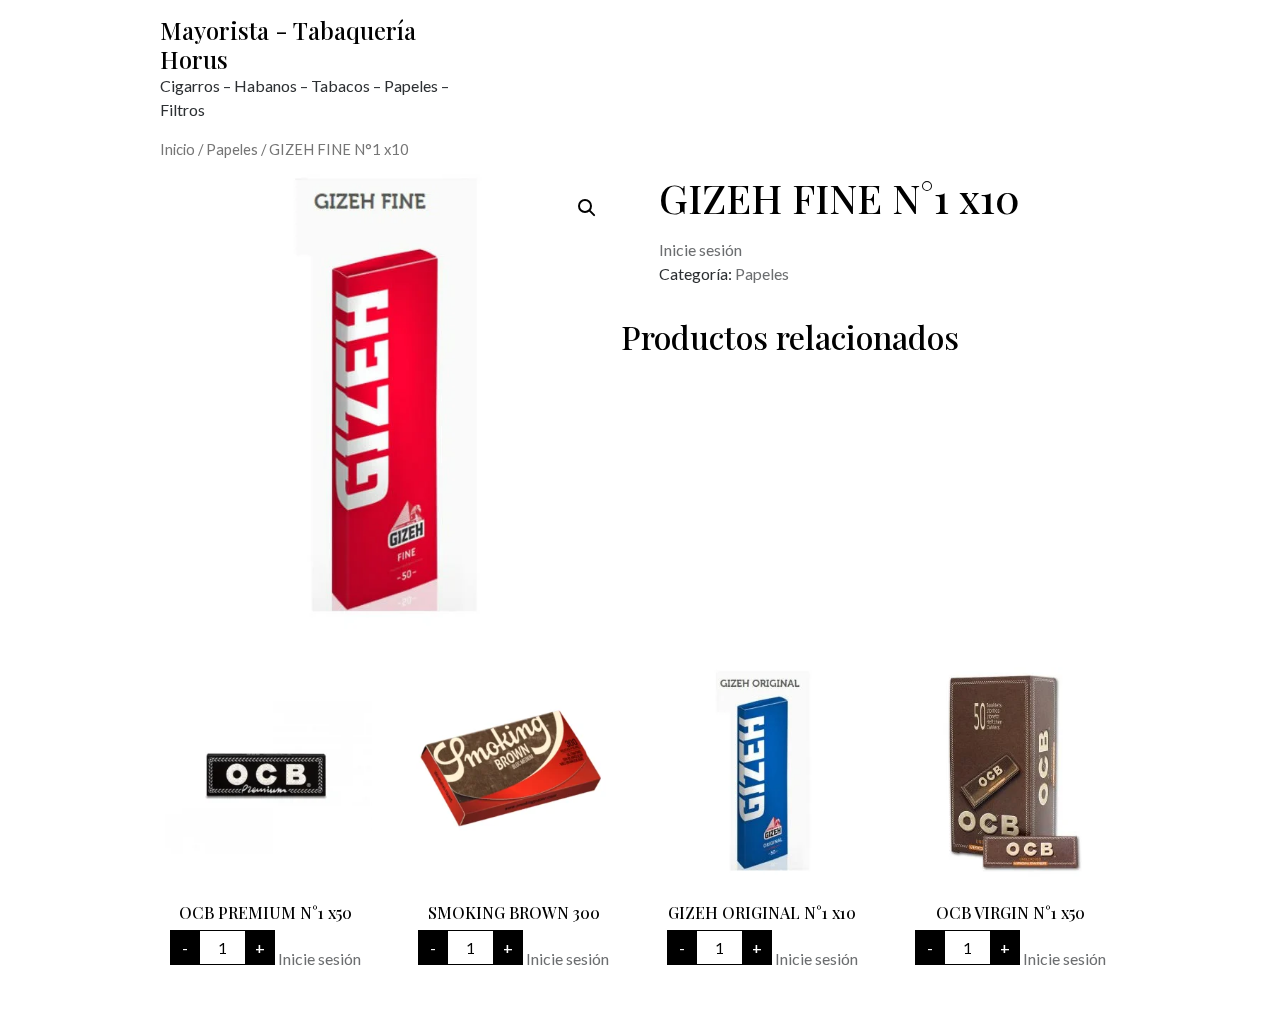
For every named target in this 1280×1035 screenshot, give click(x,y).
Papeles (232, 149)
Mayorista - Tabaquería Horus (288, 44)
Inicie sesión (700, 249)
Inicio (177, 149)
